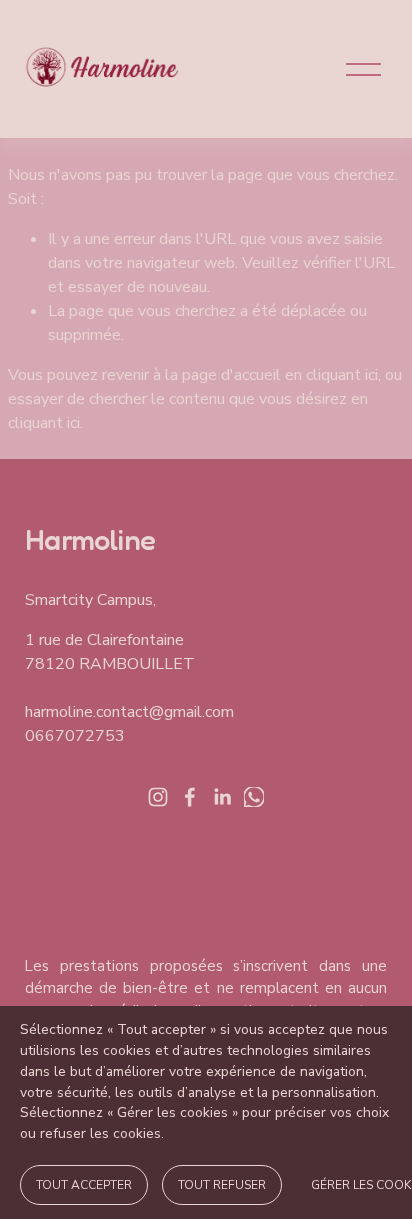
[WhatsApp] (254, 797)
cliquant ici (342, 375)
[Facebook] (190, 797)
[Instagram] (158, 797)
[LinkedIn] (222, 797)
